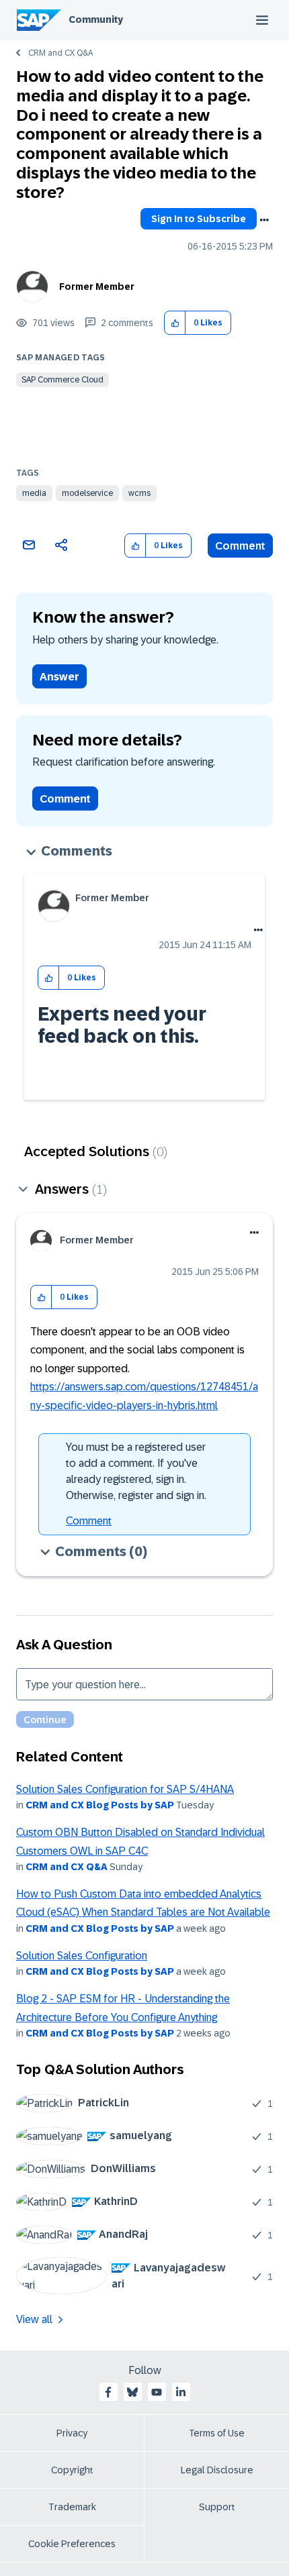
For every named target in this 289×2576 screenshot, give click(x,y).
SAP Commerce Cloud (63, 380)
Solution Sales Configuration (82, 1956)
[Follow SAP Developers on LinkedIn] (181, 2392)
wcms (139, 493)
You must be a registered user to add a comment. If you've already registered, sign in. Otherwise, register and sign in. (136, 1471)
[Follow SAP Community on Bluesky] (132, 2392)
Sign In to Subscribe (199, 219)
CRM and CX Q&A (60, 53)
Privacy (72, 2433)
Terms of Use (217, 2433)
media (34, 493)
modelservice (87, 493)
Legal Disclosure (217, 2470)
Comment (240, 546)
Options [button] (264, 220)
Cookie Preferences (72, 2544)
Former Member (97, 287)
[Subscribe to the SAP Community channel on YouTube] (157, 2392)
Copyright (72, 2470)
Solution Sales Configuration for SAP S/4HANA (125, 1789)
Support (217, 2507)
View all (34, 2319)
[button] (175, 323)
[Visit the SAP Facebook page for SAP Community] (108, 2392)
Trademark (72, 2507)
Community (96, 19)
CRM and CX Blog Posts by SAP (100, 1805)
